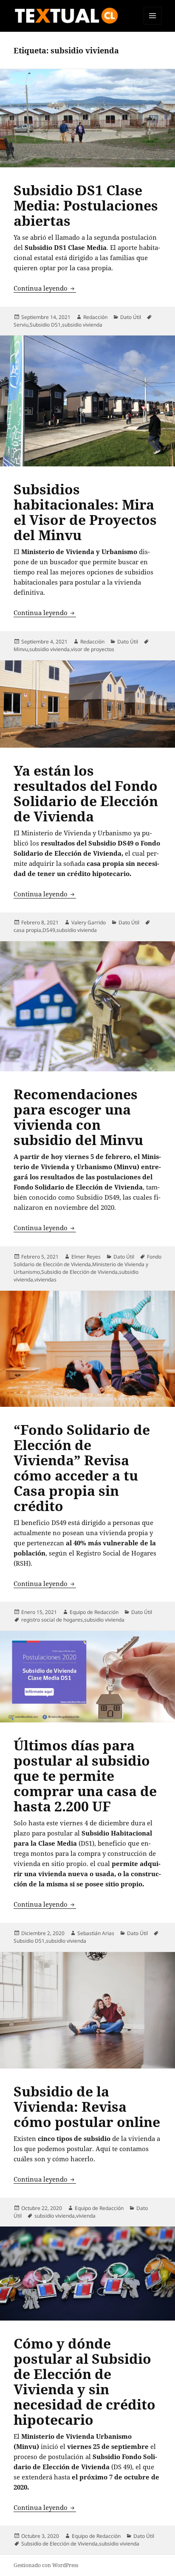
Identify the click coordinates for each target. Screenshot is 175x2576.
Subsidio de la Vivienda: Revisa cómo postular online (87, 2106)
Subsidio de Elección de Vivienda (79, 1272)
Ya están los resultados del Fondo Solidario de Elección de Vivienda (86, 793)
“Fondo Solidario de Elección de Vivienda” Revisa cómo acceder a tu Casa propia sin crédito (82, 1468)
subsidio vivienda (82, 325)
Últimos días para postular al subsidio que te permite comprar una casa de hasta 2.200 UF (85, 1776)
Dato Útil (131, 317)
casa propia (27, 930)
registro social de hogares (52, 1620)
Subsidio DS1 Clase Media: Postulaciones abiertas (86, 205)
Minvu (21, 649)
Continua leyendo (45, 288)
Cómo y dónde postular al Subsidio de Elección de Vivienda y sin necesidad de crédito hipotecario (85, 2381)
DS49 (49, 930)
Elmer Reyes (86, 1257)
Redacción (95, 317)
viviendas (45, 1280)
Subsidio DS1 (45, 325)
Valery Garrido (89, 922)
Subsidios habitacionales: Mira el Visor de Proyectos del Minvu (85, 512)
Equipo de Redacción (94, 1612)
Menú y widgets (153, 24)
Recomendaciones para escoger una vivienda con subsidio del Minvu (78, 1117)
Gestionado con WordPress (46, 2565)
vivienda (86, 2216)
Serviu (21, 325)
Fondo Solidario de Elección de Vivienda (87, 1260)
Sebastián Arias (96, 1933)
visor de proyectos (93, 649)
